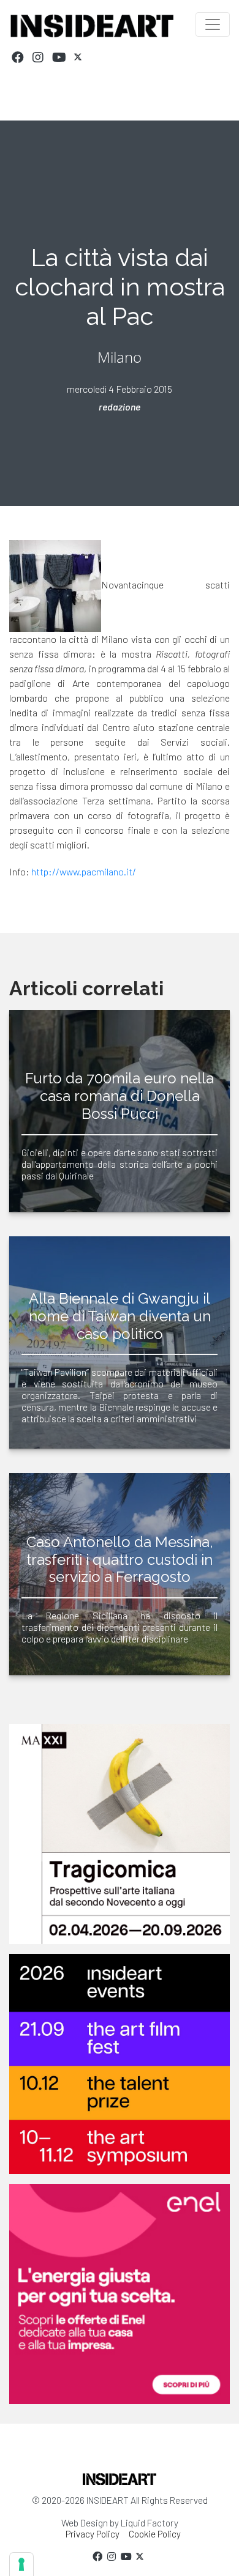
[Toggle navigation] (213, 24)
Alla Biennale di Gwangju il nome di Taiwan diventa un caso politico (120, 1316)
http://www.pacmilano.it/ (84, 871)
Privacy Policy (93, 2534)
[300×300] (120, 2294)
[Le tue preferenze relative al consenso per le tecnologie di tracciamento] (21, 2564)
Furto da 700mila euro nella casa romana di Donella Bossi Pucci (120, 1096)
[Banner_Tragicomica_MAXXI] (120, 1834)
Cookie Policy (155, 2534)
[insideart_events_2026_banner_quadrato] (120, 2064)
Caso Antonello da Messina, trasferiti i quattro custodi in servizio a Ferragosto (120, 1560)
